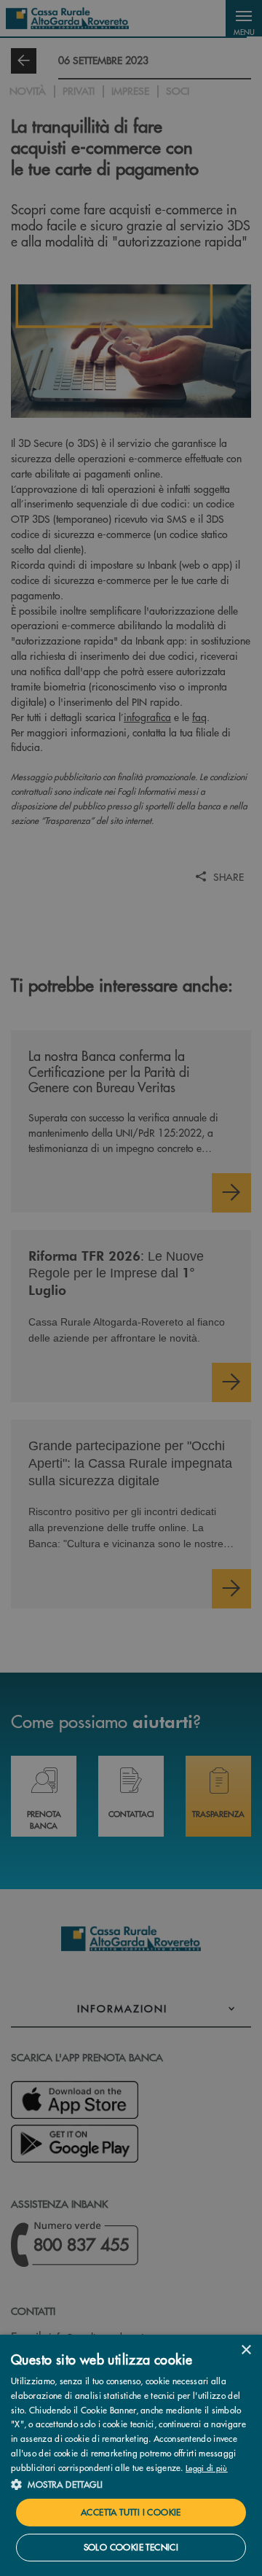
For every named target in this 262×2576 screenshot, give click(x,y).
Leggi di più (207, 2467)
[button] (131, 2484)
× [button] (246, 2350)
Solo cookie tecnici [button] (131, 2547)
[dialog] (131, 2455)
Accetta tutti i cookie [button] (131, 2512)
